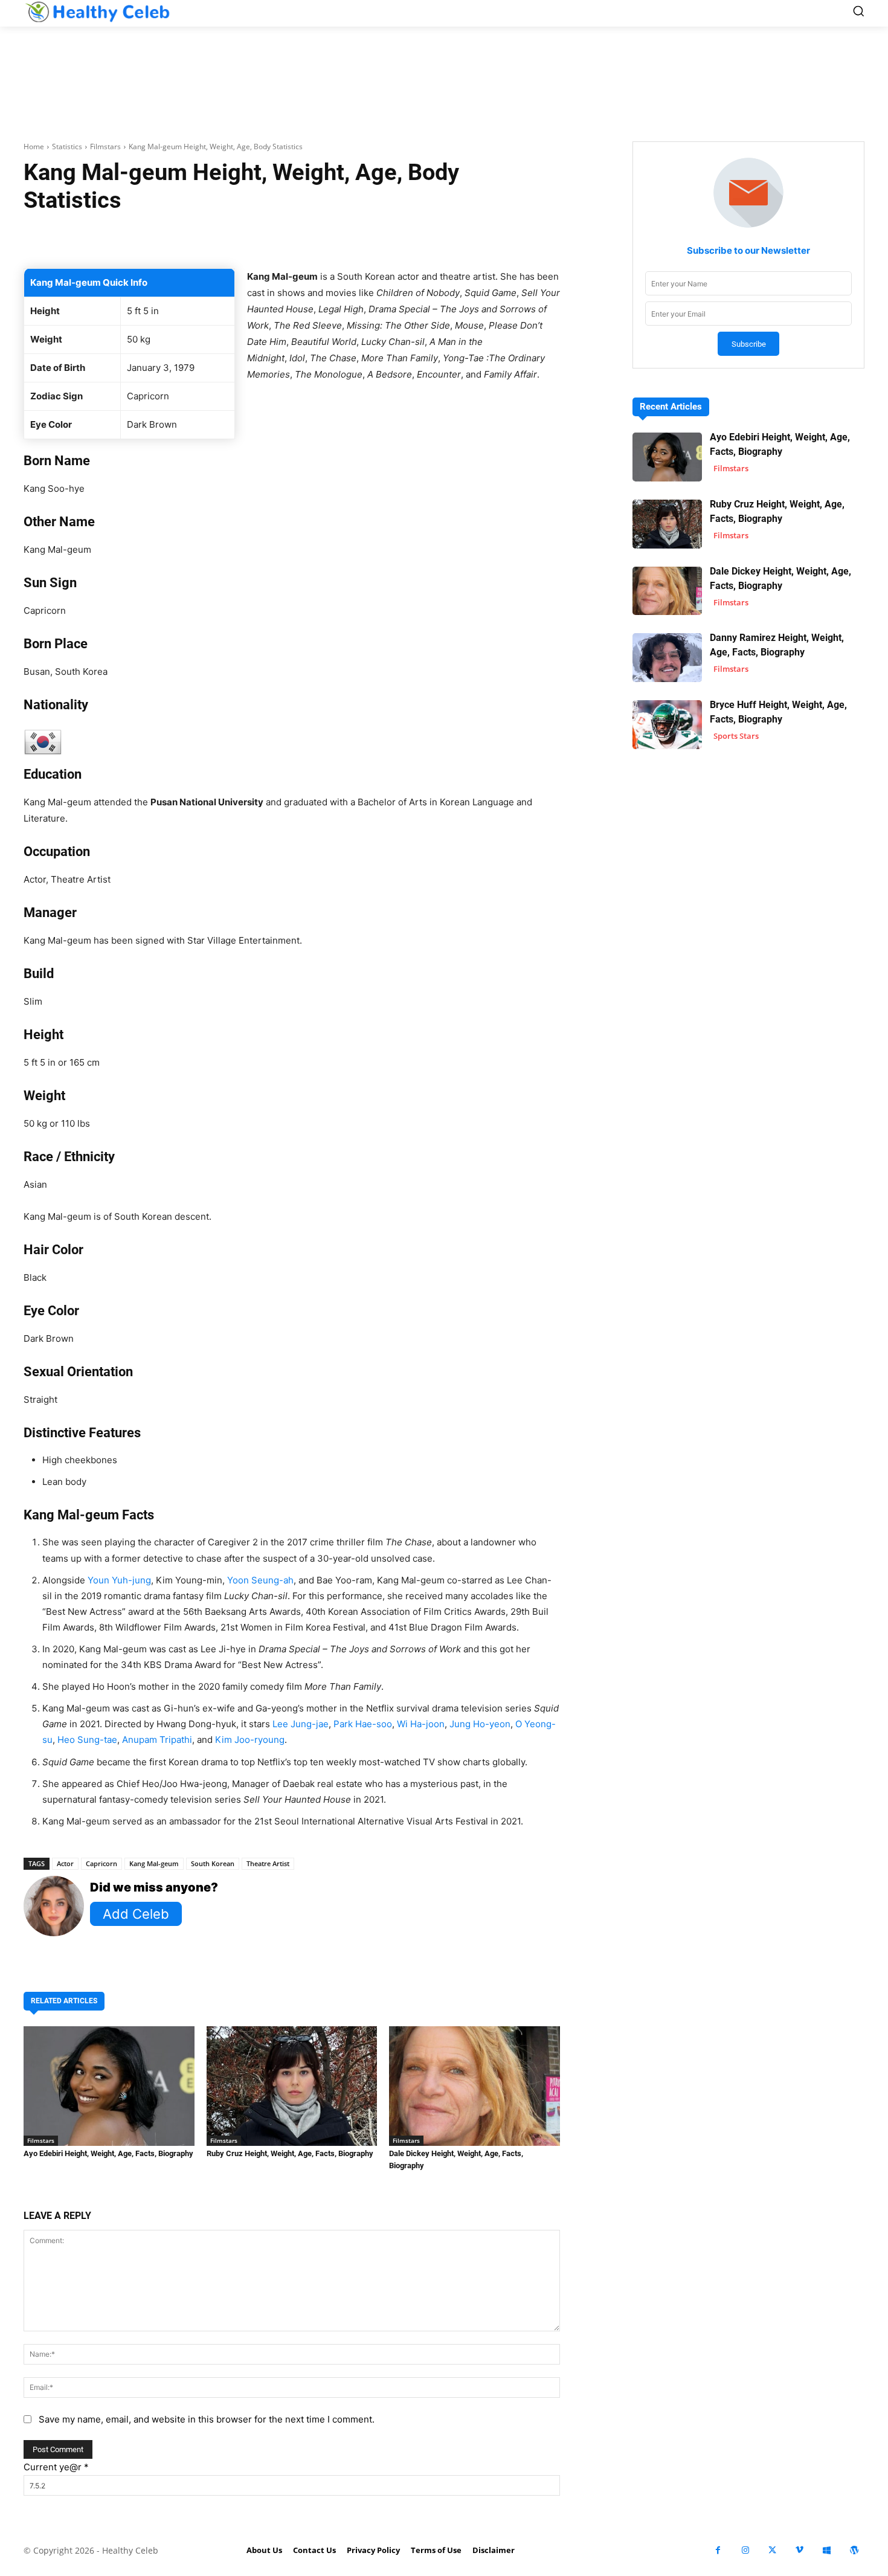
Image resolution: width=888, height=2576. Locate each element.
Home (34, 147)
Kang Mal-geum (154, 1863)
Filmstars (105, 147)
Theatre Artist (268, 1863)
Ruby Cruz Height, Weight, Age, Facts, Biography (290, 2153)
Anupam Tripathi (157, 1740)
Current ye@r (56, 2467)
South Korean (213, 1863)
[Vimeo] (800, 2550)
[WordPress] (854, 2550)
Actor (65, 1863)
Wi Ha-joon (421, 1724)
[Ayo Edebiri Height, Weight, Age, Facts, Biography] (109, 2086)
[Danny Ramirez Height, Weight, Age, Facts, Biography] (667, 658)
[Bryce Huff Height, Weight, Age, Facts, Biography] (667, 725)
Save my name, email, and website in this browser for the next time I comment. (207, 2419)
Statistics (67, 147)
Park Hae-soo (363, 1724)
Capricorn (101, 1863)
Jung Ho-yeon (480, 1724)
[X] (772, 2550)
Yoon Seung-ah (260, 1580)
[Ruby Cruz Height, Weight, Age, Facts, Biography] (292, 2086)
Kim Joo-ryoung (250, 1740)
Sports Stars (736, 736)
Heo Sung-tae (87, 1740)
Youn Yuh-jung (119, 1580)
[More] (436, 238)
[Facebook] (718, 2550)
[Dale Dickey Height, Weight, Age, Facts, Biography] (475, 2086)
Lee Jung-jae (301, 1724)
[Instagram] (745, 2550)
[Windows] (827, 2550)
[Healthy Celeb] (97, 12)
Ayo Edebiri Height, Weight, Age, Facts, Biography (108, 2153)
